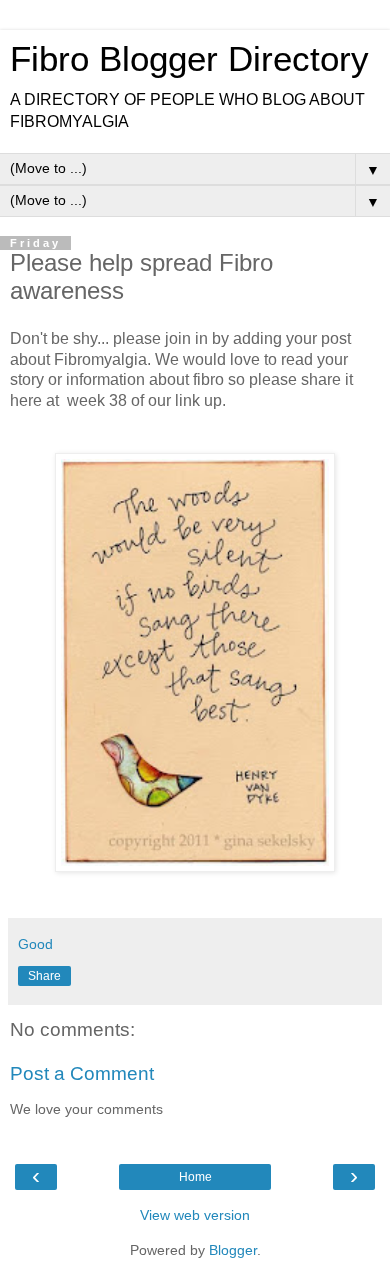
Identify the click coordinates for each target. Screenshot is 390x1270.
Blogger (233, 1250)
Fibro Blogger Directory (189, 59)
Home (195, 1177)
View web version (195, 1215)
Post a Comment (82, 1073)
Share (44, 976)
